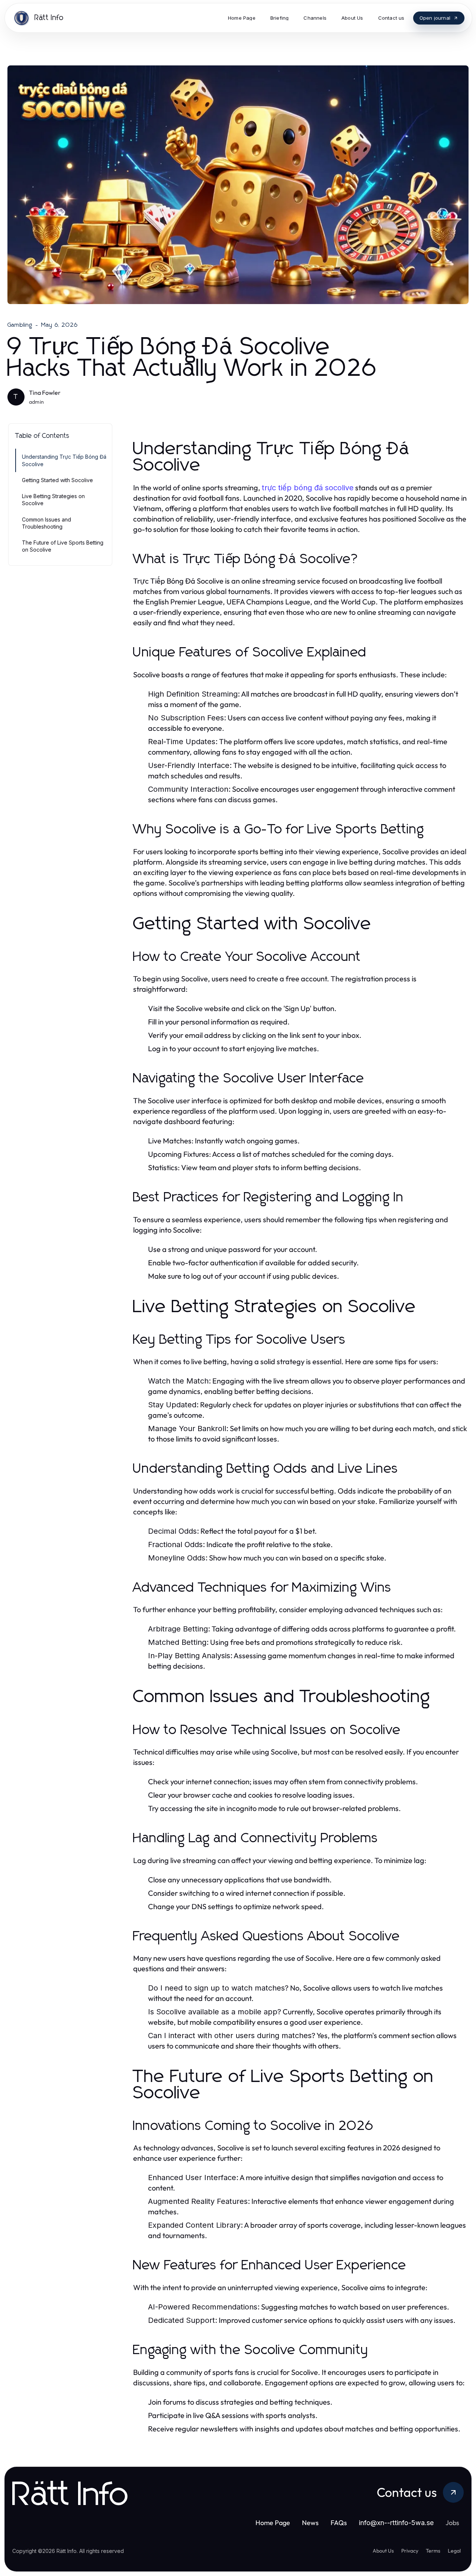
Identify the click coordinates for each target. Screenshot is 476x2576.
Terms (433, 2551)
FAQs (339, 2523)
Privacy (410, 2551)
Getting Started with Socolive (57, 480)
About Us (383, 2551)
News (310, 2523)
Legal (454, 2551)
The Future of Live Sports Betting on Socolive (63, 546)
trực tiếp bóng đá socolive (308, 488)
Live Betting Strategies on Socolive (53, 500)
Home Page (273, 2523)
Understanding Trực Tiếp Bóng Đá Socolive (64, 460)
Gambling (20, 325)
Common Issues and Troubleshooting (46, 523)
